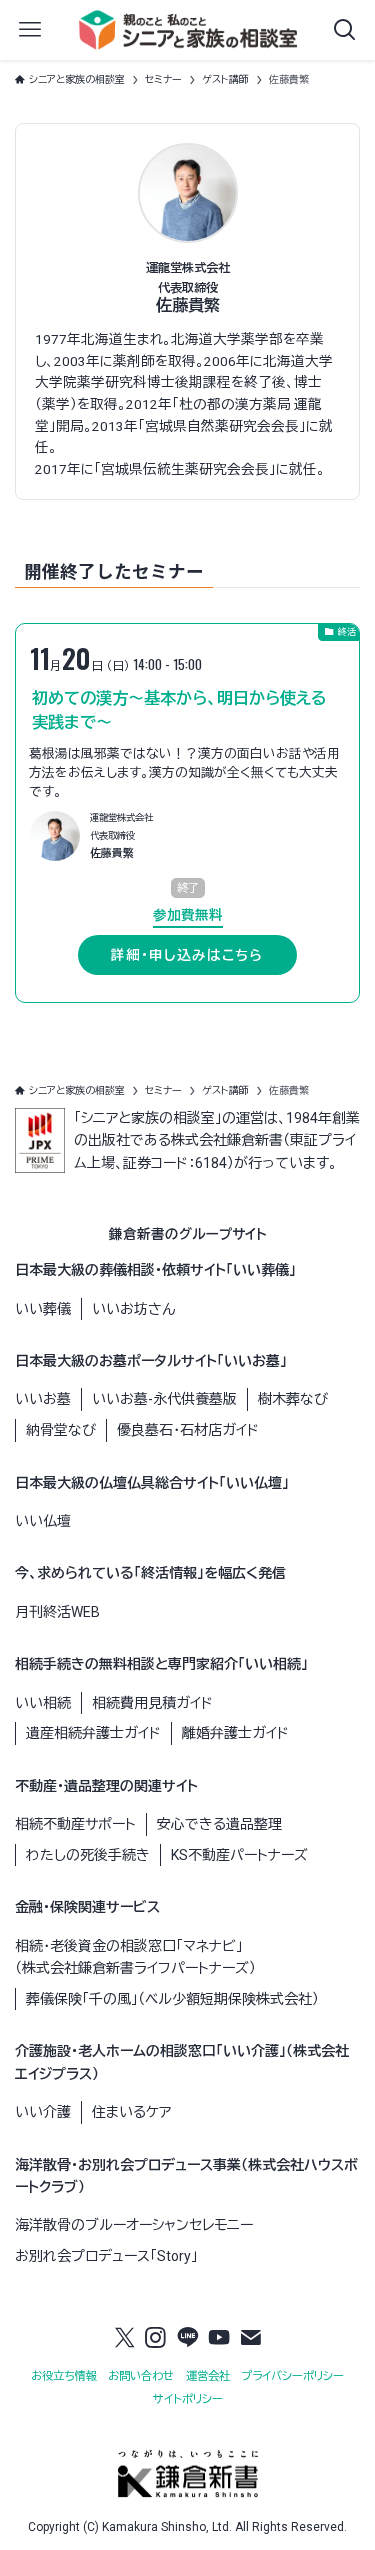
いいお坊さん (133, 1309)
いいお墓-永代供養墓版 (164, 1399)
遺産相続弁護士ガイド (93, 1733)
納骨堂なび (61, 1430)
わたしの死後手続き (88, 1855)
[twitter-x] (125, 2338)
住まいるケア (131, 2112)
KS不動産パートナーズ (239, 1855)
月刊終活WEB (57, 1612)
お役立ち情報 (64, 2376)
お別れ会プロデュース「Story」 (106, 2256)
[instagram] (156, 2338)
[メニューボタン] (30, 30)
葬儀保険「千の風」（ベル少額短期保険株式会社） (172, 1999)
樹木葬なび (293, 1399)
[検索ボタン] (345, 30)
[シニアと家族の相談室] (188, 30)
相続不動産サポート (75, 1824)
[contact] (251, 2338)
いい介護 (43, 2112)
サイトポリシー (188, 2399)
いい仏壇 (43, 1521)
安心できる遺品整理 (219, 1824)
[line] (188, 2338)
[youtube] (219, 2338)
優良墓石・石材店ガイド (188, 1430)
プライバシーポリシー (292, 2376)
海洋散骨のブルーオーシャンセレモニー (134, 2225)
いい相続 (43, 1703)
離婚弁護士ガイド (235, 1733)
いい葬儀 (43, 1309)
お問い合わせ (141, 2376)
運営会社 (208, 2376)
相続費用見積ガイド (152, 1703)
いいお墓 (43, 1399)
